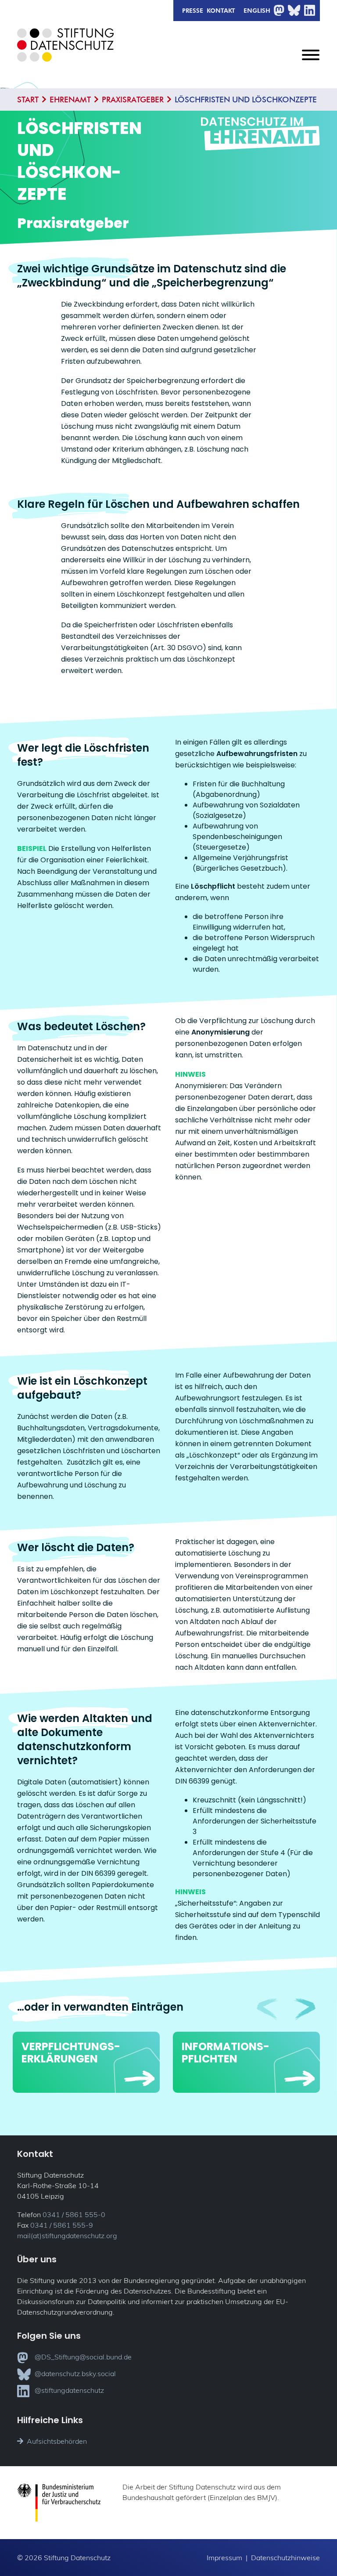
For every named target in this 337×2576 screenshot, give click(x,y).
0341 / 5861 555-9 (62, 2225)
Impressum (224, 2558)
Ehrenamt (70, 99)
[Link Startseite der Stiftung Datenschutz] (65, 52)
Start (28, 99)
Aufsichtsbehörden (57, 2441)
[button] (305, 2009)
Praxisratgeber (133, 99)
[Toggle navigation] (311, 62)
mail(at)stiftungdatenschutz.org (67, 2236)
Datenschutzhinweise (285, 2558)
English (257, 10)
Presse (193, 10)
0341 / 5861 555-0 (74, 2214)
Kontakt (221, 10)
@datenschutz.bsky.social (75, 2373)
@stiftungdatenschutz (69, 2390)
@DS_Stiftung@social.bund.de (83, 2357)
